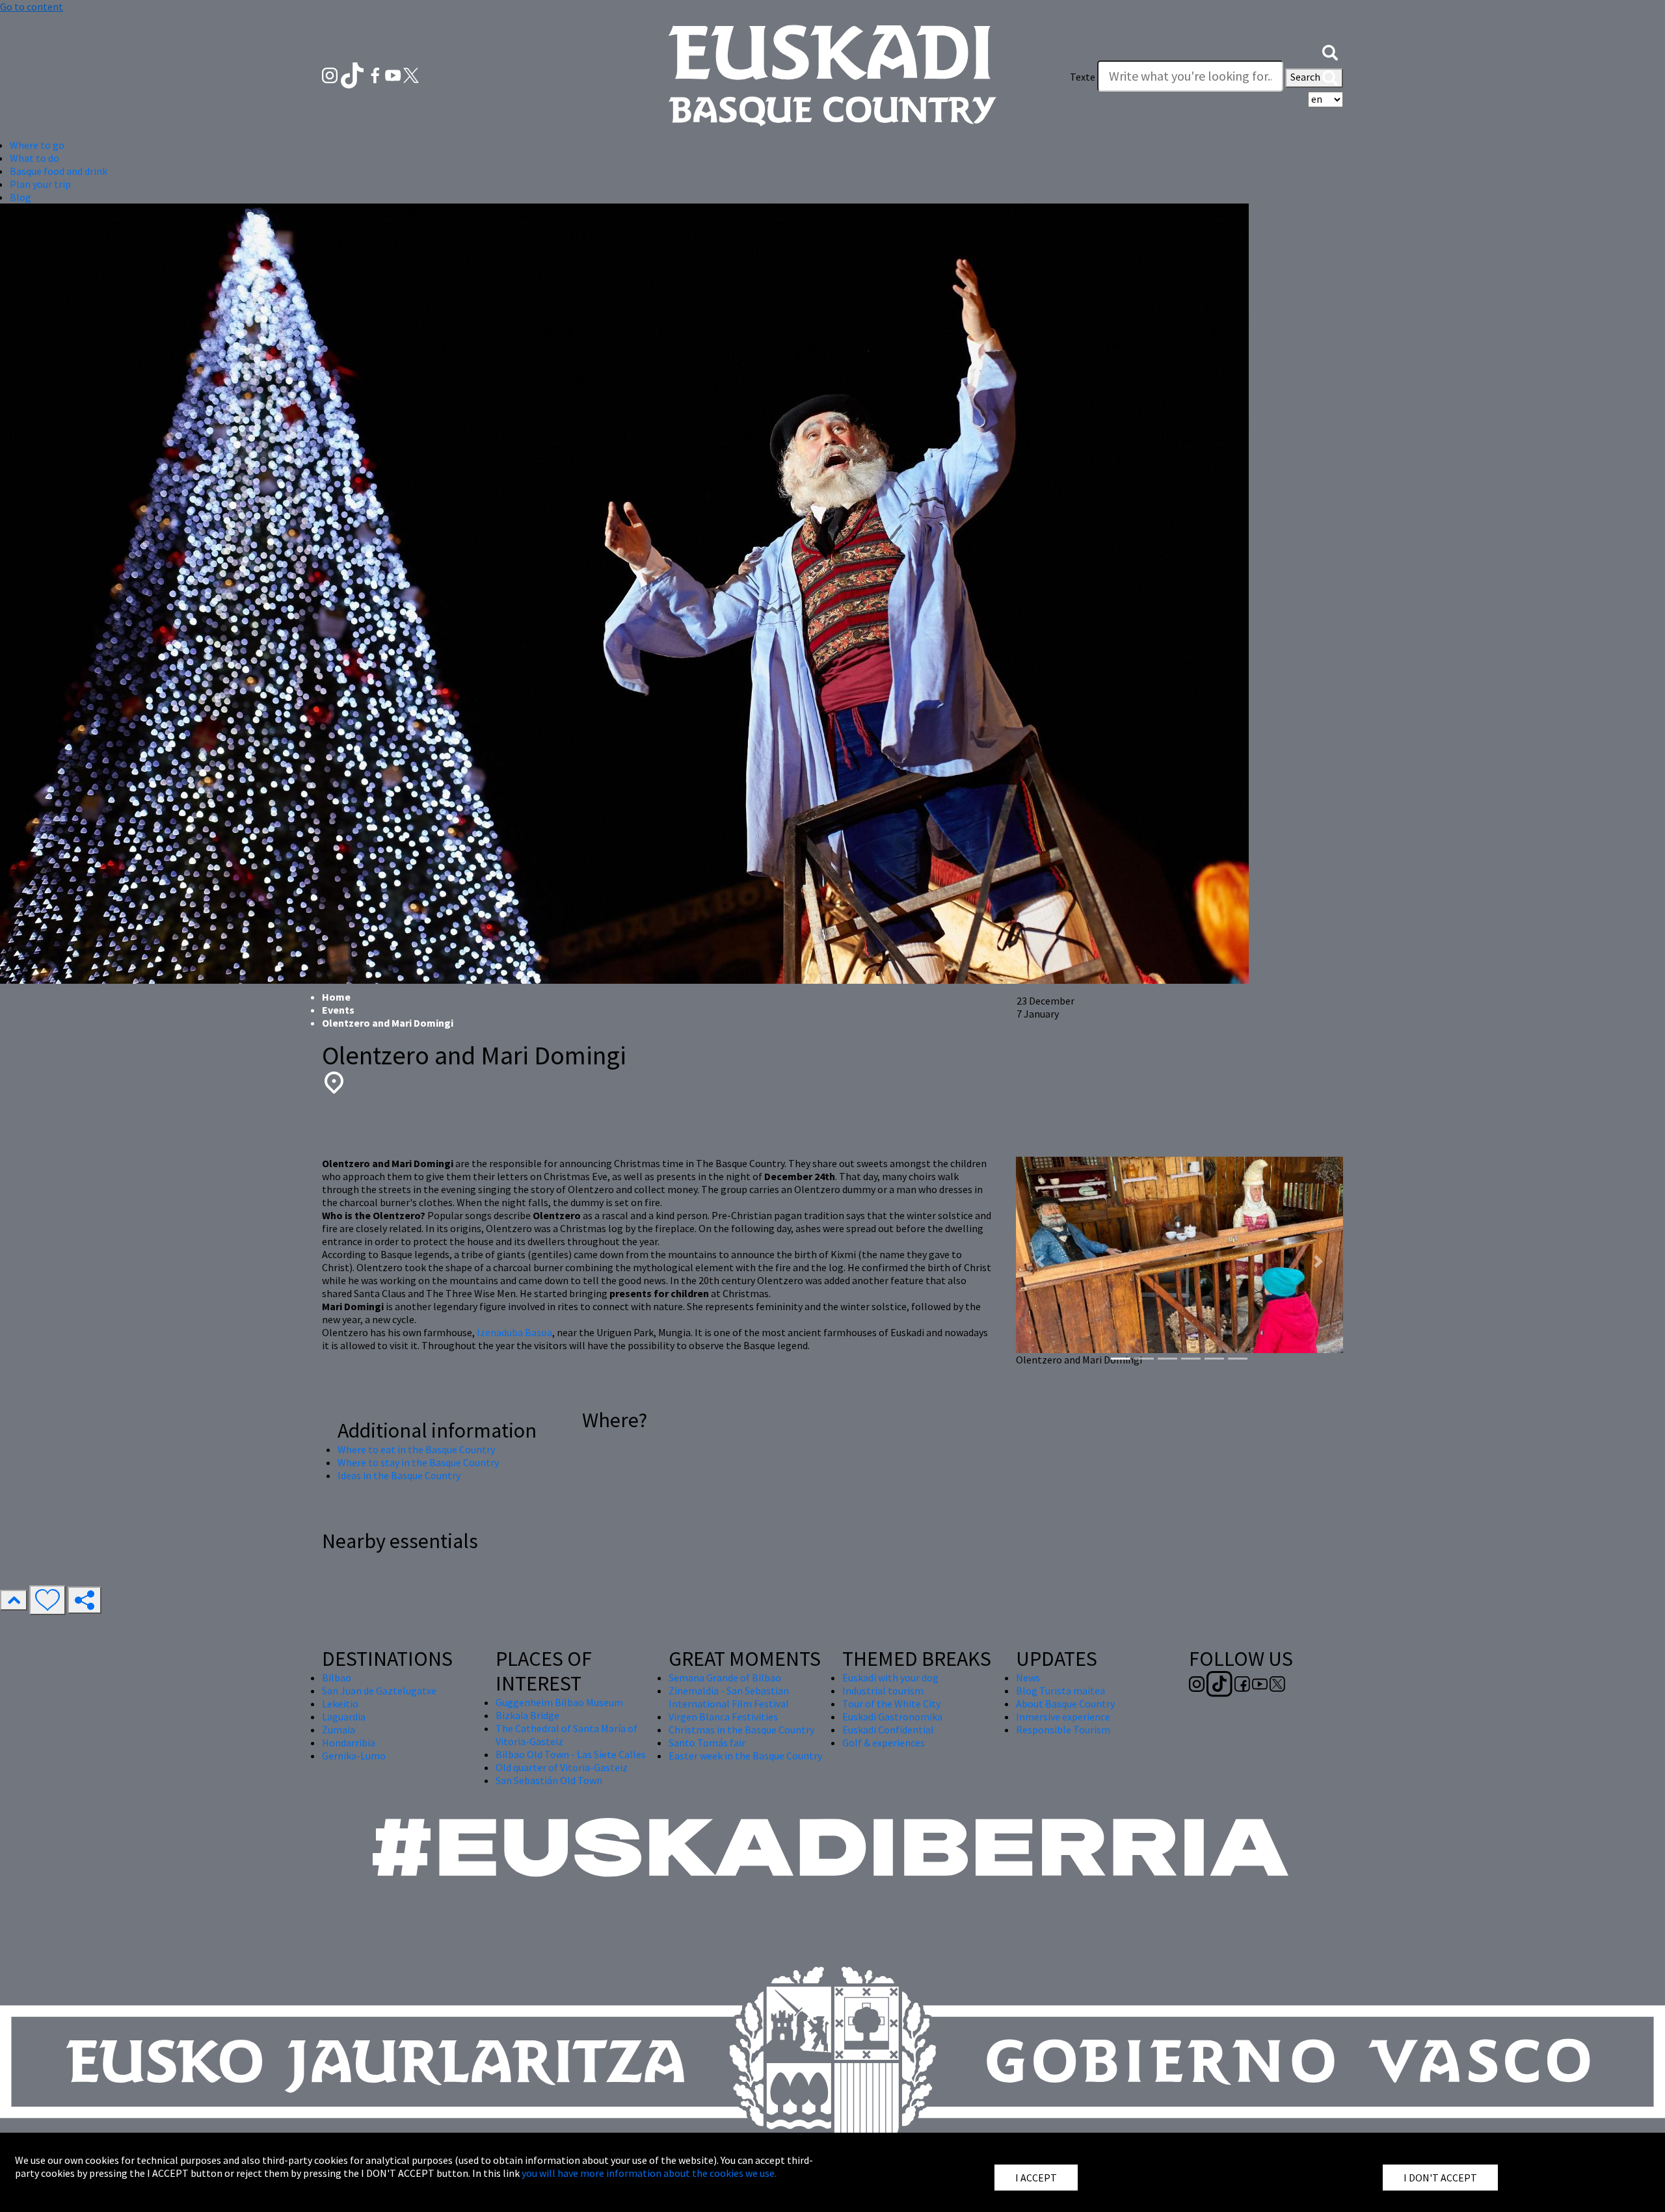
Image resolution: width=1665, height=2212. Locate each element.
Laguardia (344, 1717)
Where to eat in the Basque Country (416, 1449)
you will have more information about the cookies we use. (649, 2173)
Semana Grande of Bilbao (725, 1678)
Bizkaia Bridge (527, 1715)
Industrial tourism (883, 1691)
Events (338, 1010)
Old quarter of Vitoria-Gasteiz (562, 1767)
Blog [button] (20, 197)
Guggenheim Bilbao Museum (559, 1702)
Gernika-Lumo (354, 1756)
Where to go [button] (37, 145)
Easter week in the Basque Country (745, 1756)
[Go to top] (14, 1600)
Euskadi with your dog (890, 1678)
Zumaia (339, 1730)
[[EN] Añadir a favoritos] (47, 1600)
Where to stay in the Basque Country (418, 1462)
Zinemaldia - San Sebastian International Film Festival (729, 1697)
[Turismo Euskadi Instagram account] (331, 74)
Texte (1083, 77)
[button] (1330, 51)
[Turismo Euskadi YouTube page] (394, 74)
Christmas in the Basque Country (741, 1730)
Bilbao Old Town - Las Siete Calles (571, 1754)
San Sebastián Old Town (549, 1780)
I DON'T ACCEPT (1440, 2178)
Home (336, 997)
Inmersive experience (1063, 1717)
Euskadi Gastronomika (892, 1717)
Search (1306, 77)
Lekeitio (340, 1704)
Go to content (32, 7)
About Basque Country (1065, 1704)
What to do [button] (34, 158)
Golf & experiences (884, 1743)
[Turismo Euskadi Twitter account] (411, 74)
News (1028, 1678)
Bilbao (337, 1678)
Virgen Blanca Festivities (723, 1717)
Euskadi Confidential (888, 1730)
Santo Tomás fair (707, 1743)
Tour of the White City (891, 1704)
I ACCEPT (1036, 2178)
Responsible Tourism (1063, 1730)
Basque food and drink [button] (59, 171)
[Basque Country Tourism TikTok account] (353, 74)
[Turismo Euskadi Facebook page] (376, 74)
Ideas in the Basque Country (399, 1475)
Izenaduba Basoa (514, 1332)
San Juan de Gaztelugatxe (379, 1691)
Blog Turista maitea (1060, 1691)
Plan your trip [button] (40, 184)
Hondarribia (349, 1743)
